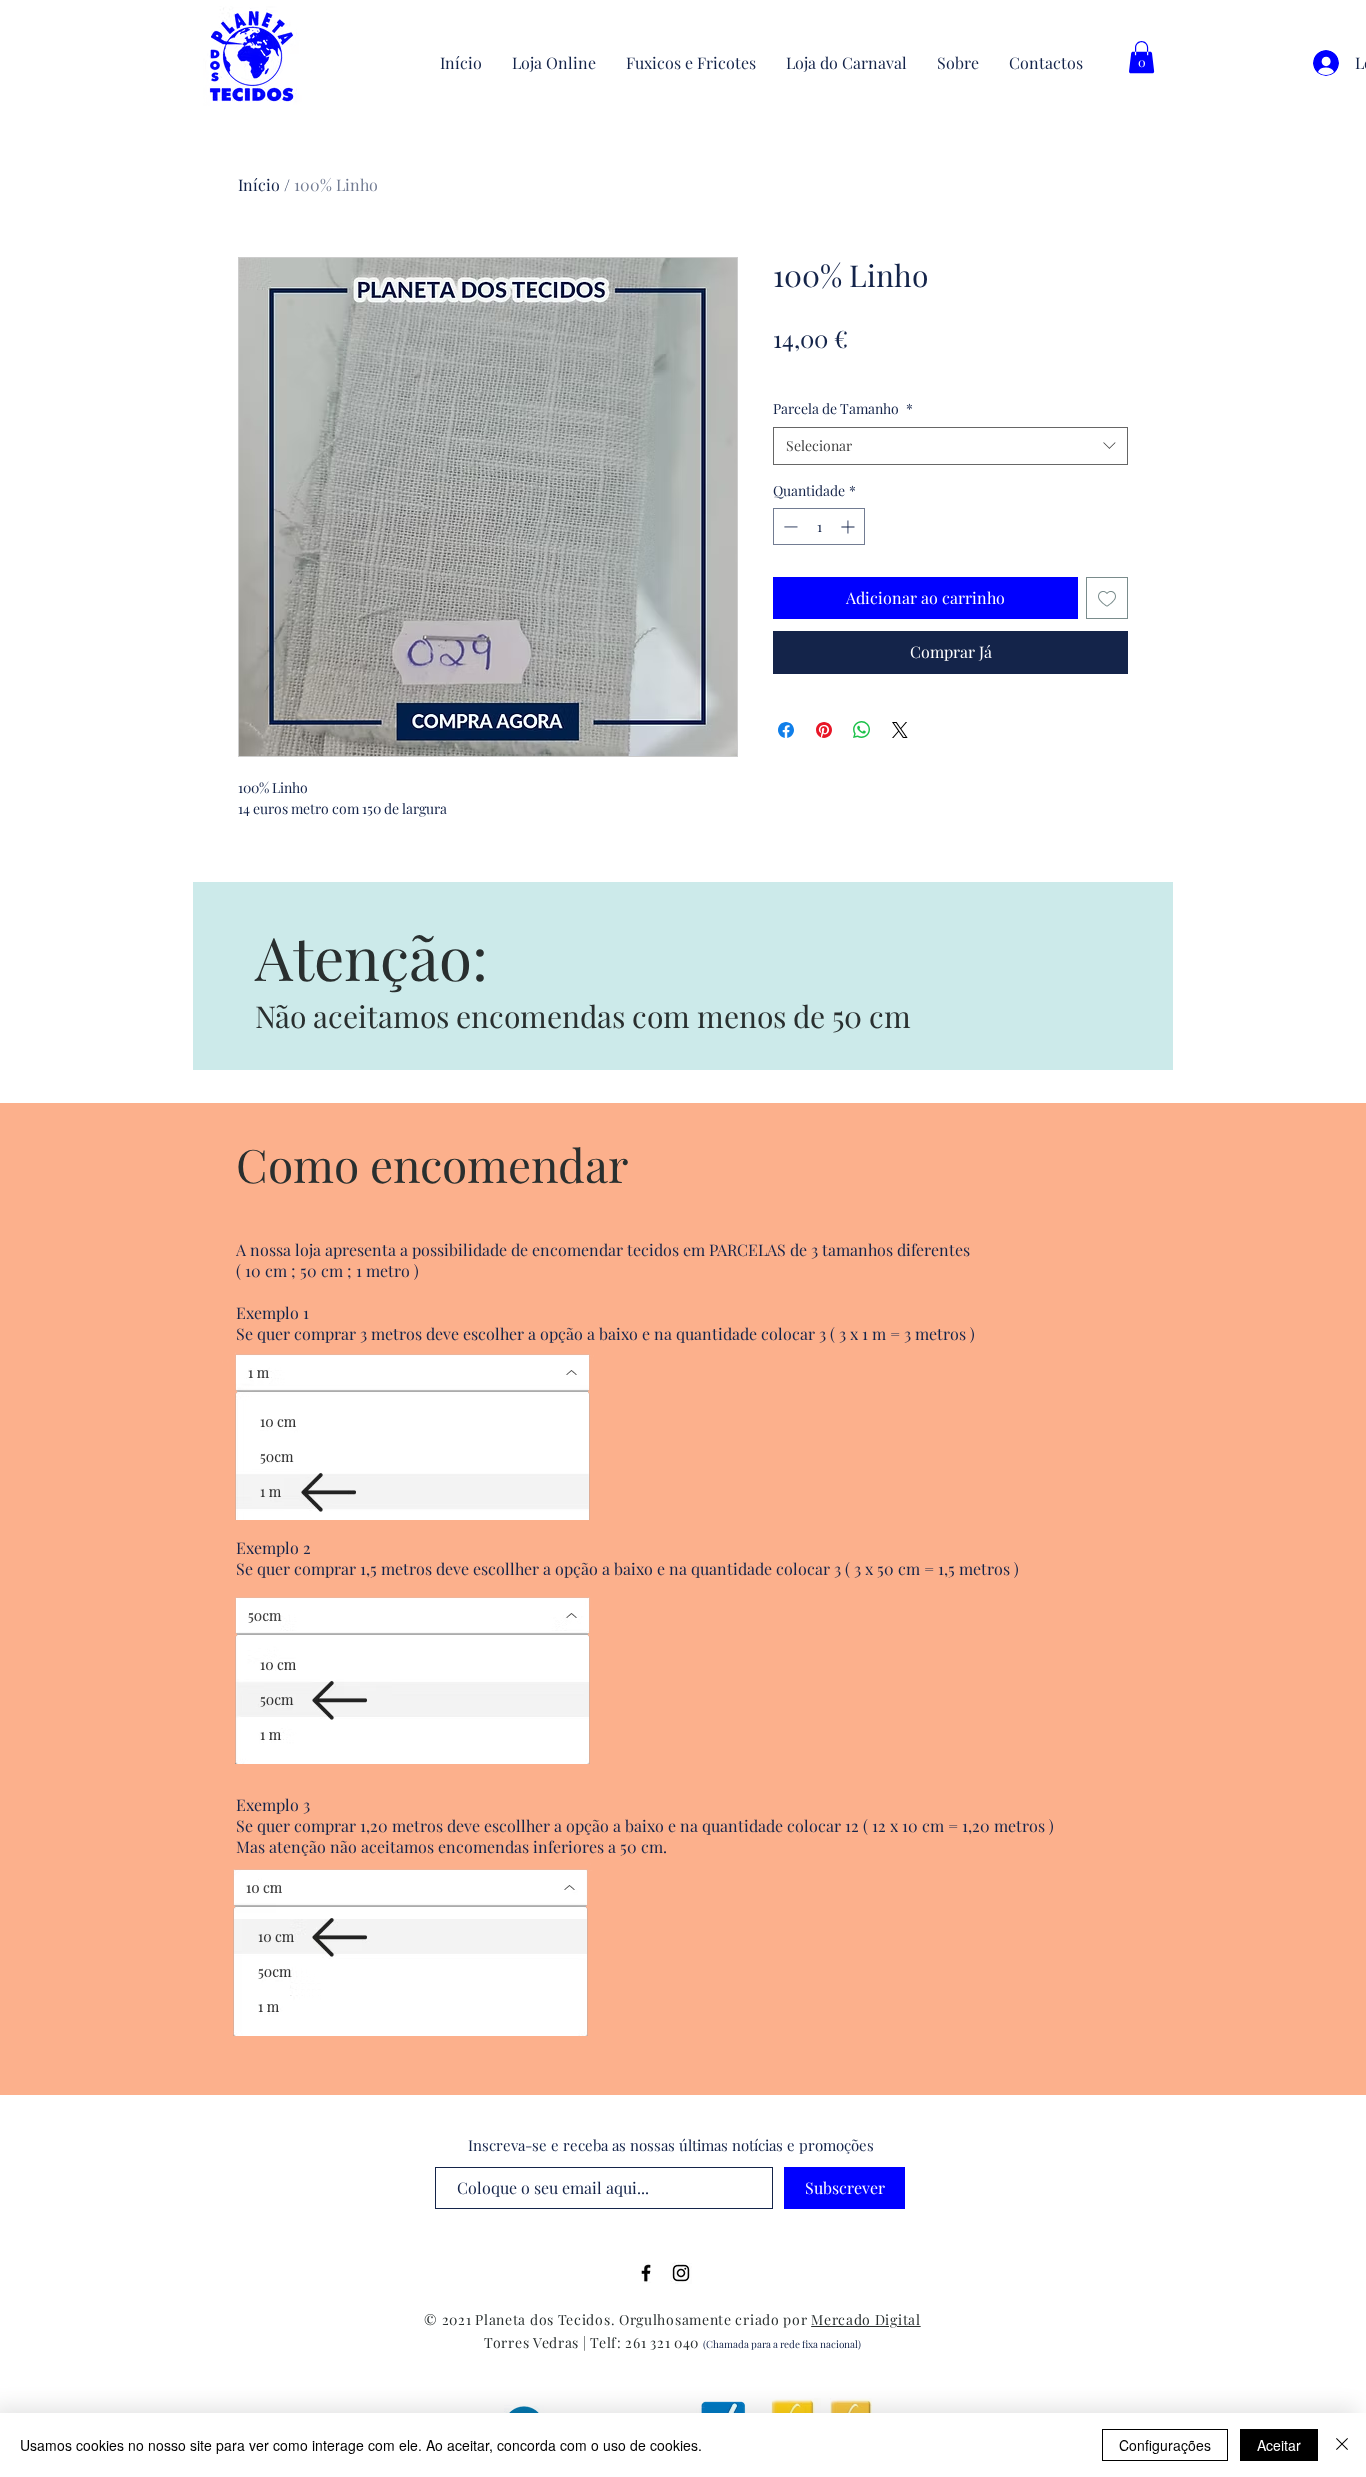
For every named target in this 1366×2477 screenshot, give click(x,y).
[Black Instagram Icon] (681, 2273)
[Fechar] (1342, 2445)
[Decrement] (788, 526)
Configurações (1165, 2445)
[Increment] (849, 526)
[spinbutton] (819, 526)
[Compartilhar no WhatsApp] (862, 730)
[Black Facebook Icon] (646, 2273)
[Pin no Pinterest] (824, 730)
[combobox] (950, 446)
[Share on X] (900, 730)
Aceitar (1279, 2445)
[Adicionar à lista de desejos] (1107, 598)
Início (259, 184)
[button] (1141, 57)
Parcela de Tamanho (843, 408)
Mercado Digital (866, 2319)
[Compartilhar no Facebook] (786, 730)
